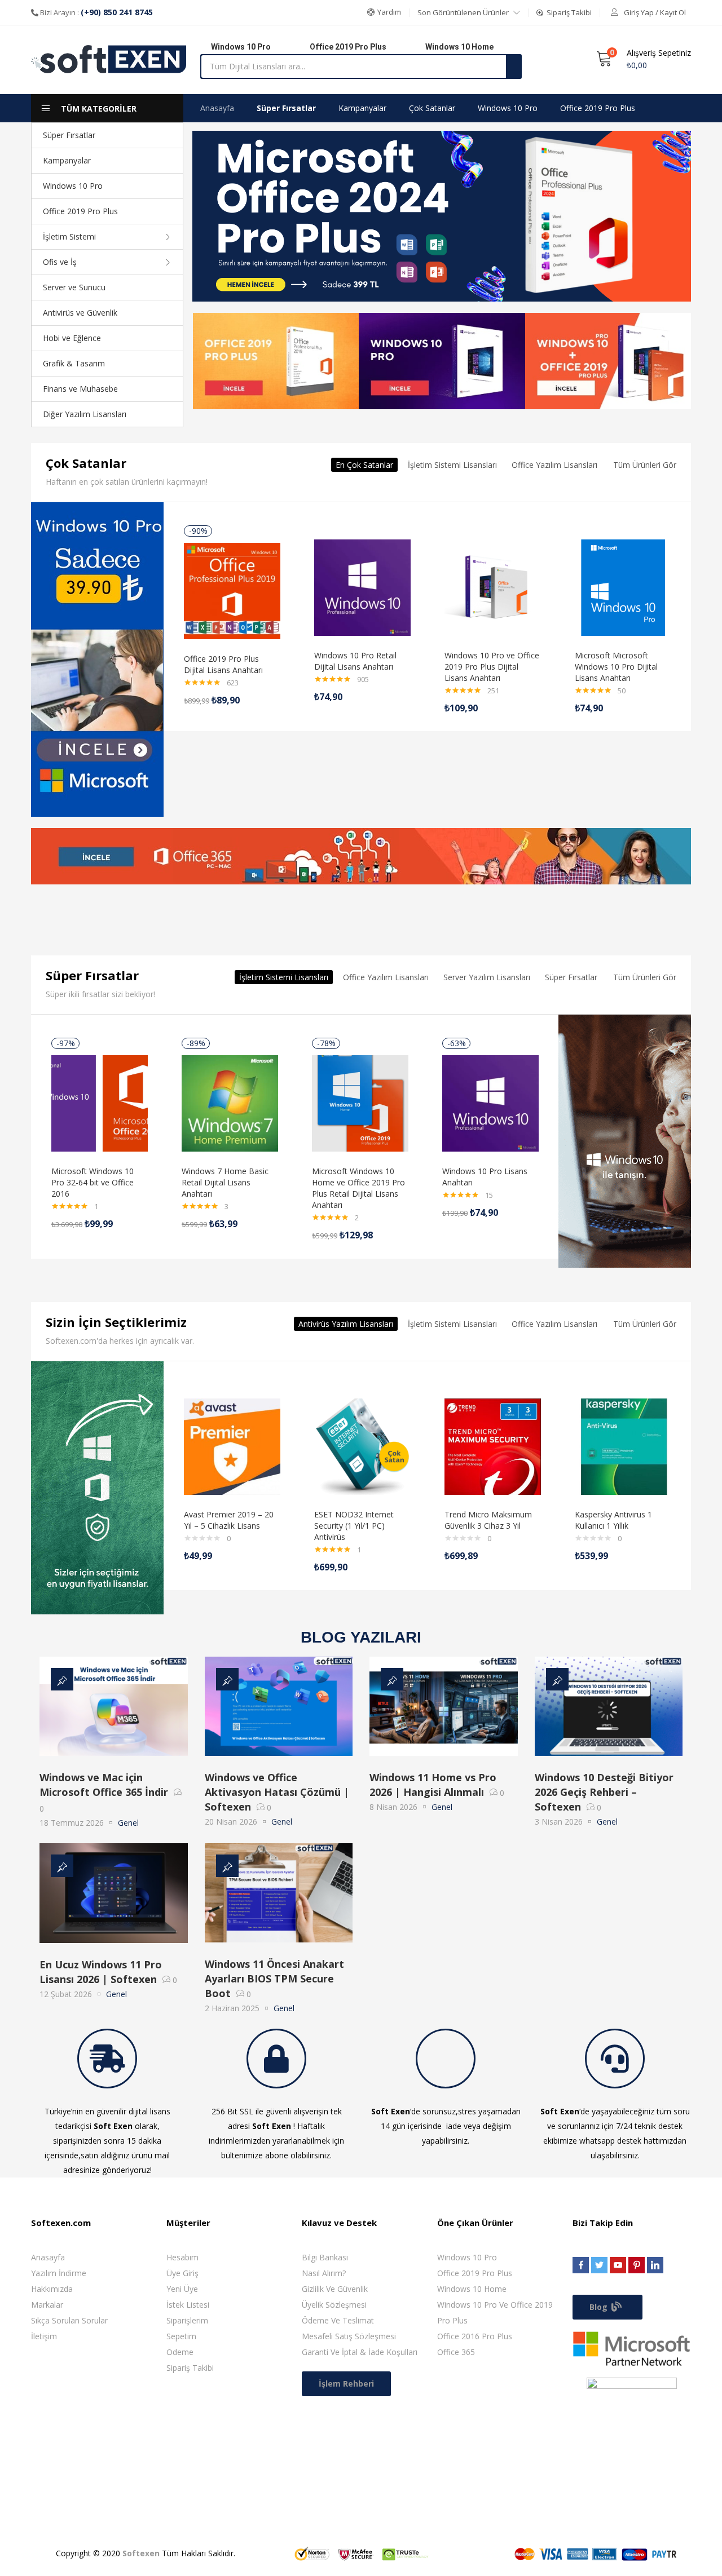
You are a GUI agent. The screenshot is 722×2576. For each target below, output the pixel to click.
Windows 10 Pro (73, 186)
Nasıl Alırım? (324, 2273)
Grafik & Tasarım (74, 363)
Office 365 (456, 2352)
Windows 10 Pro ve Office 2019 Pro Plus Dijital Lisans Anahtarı (492, 667)
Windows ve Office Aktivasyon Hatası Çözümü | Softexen (277, 1792)
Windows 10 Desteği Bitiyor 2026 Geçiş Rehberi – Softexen (604, 1792)
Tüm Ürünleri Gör (645, 465)
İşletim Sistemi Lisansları (452, 465)
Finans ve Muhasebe (80, 389)
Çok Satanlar (432, 108)
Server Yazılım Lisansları (487, 977)
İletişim (44, 2336)
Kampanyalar (67, 160)
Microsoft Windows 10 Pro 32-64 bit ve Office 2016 (93, 1182)
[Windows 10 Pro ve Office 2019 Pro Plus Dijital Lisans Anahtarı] (493, 587)
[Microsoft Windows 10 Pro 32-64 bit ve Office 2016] (100, 1102)
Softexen (141, 2553)
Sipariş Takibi (190, 2368)
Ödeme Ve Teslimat (338, 2320)
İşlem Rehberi (346, 2384)
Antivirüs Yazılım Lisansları (346, 1324)
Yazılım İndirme (59, 2273)
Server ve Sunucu (74, 287)
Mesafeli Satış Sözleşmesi (349, 2336)
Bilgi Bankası (325, 2257)
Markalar (47, 2305)
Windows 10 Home (472, 2289)
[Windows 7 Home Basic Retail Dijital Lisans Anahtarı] (230, 1102)
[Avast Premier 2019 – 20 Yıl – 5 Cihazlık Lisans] (232, 1446)
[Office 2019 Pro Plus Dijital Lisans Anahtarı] (232, 590)
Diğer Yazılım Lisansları (85, 414)
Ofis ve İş (60, 262)
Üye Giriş (182, 2273)
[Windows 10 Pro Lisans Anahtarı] (490, 1102)
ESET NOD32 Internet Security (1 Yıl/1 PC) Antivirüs (354, 1526)
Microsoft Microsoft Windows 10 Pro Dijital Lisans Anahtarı (616, 667)
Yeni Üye (182, 2289)
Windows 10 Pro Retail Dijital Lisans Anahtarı (355, 661)
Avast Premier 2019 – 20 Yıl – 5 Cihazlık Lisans (229, 1520)
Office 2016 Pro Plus (475, 2336)
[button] (384, 12)
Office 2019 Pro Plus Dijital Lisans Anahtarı (223, 664)
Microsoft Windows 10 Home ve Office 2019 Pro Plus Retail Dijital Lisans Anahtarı (358, 1188)
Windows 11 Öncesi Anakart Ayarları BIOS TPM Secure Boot (274, 1979)
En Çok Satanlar (364, 465)
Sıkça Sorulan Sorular (69, 2320)
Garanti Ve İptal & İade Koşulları (360, 2352)
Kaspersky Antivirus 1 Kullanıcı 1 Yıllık (613, 1520)
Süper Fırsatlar (69, 135)
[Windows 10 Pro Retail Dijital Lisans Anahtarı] (362, 587)
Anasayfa (217, 108)
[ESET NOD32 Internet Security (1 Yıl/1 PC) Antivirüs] (362, 1446)
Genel (128, 1823)
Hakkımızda (52, 2289)
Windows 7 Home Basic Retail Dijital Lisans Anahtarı (225, 1182)
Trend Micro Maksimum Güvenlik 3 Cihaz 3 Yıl (488, 1520)
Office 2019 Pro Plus (80, 211)
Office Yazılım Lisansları (554, 465)
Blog (600, 2307)
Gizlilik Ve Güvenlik (335, 2289)
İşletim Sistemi (69, 236)
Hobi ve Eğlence (72, 338)
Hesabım (182, 2257)
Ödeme (180, 2352)
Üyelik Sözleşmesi (334, 2305)
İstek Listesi (188, 2305)
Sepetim (181, 2336)
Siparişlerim (187, 2320)
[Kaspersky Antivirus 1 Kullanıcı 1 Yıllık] (623, 1446)
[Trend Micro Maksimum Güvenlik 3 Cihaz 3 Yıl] (493, 1446)
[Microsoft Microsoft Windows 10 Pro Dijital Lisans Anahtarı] (623, 587)
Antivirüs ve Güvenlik (80, 313)
